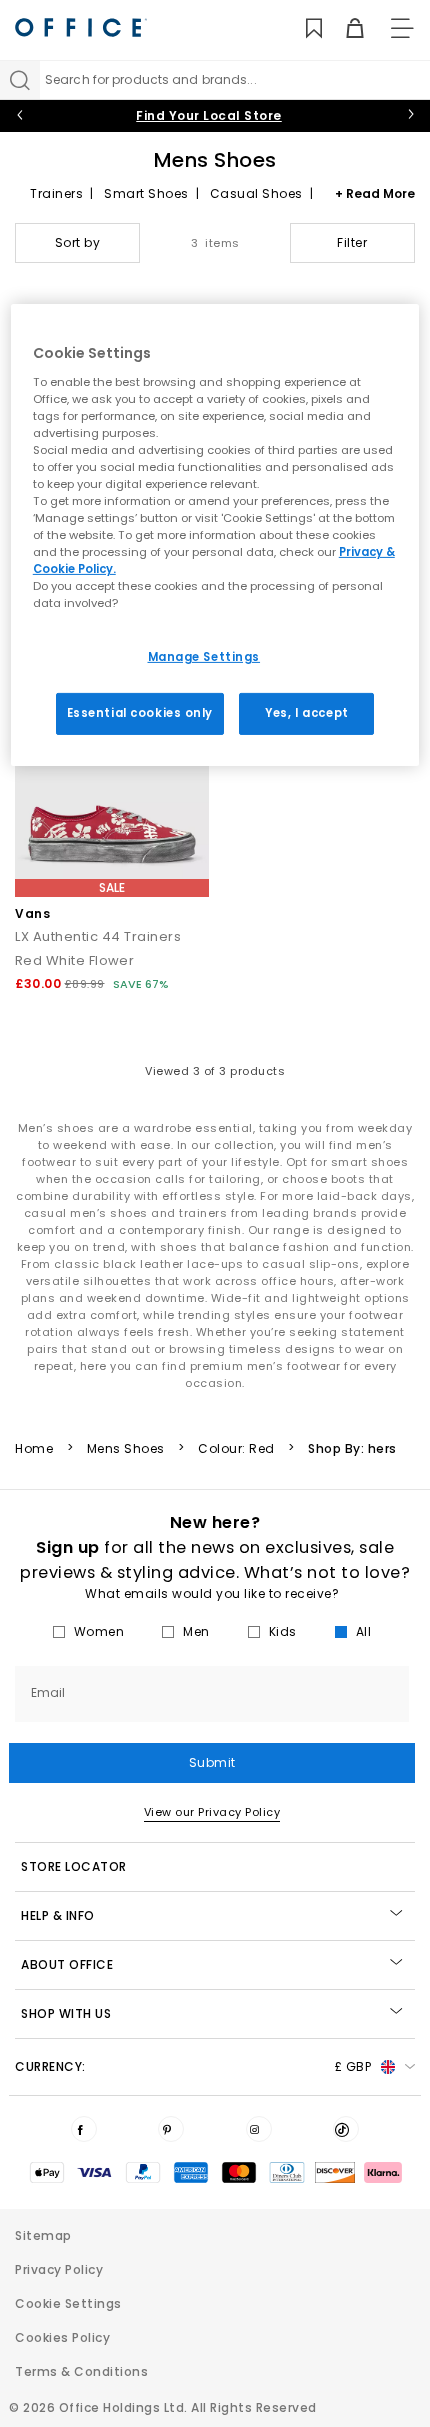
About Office (67, 1964)
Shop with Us (66, 2013)
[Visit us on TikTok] (346, 2129)
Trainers (56, 193)
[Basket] (343, 28)
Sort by (78, 242)
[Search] (20, 80)
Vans (32, 913)
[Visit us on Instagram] (259, 2129)
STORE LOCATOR (74, 1866)
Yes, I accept (306, 713)
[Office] (81, 27)
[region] (215, 535)
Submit (212, 1762)
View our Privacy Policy (212, 1812)
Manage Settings (204, 656)
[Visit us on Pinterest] (171, 2129)
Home (34, 1449)
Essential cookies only (140, 713)
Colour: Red (236, 1449)
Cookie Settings (68, 2303)
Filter (352, 242)
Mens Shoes (126, 1449)
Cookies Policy (62, 2337)
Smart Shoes (146, 193)
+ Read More (375, 193)
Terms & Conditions (81, 2371)
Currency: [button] (193, 2066)
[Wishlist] (302, 28)
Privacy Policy (59, 2269)
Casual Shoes (256, 193)
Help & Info (58, 1915)
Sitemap (43, 2235)
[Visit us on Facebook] (84, 2129)
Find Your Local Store (209, 115)
